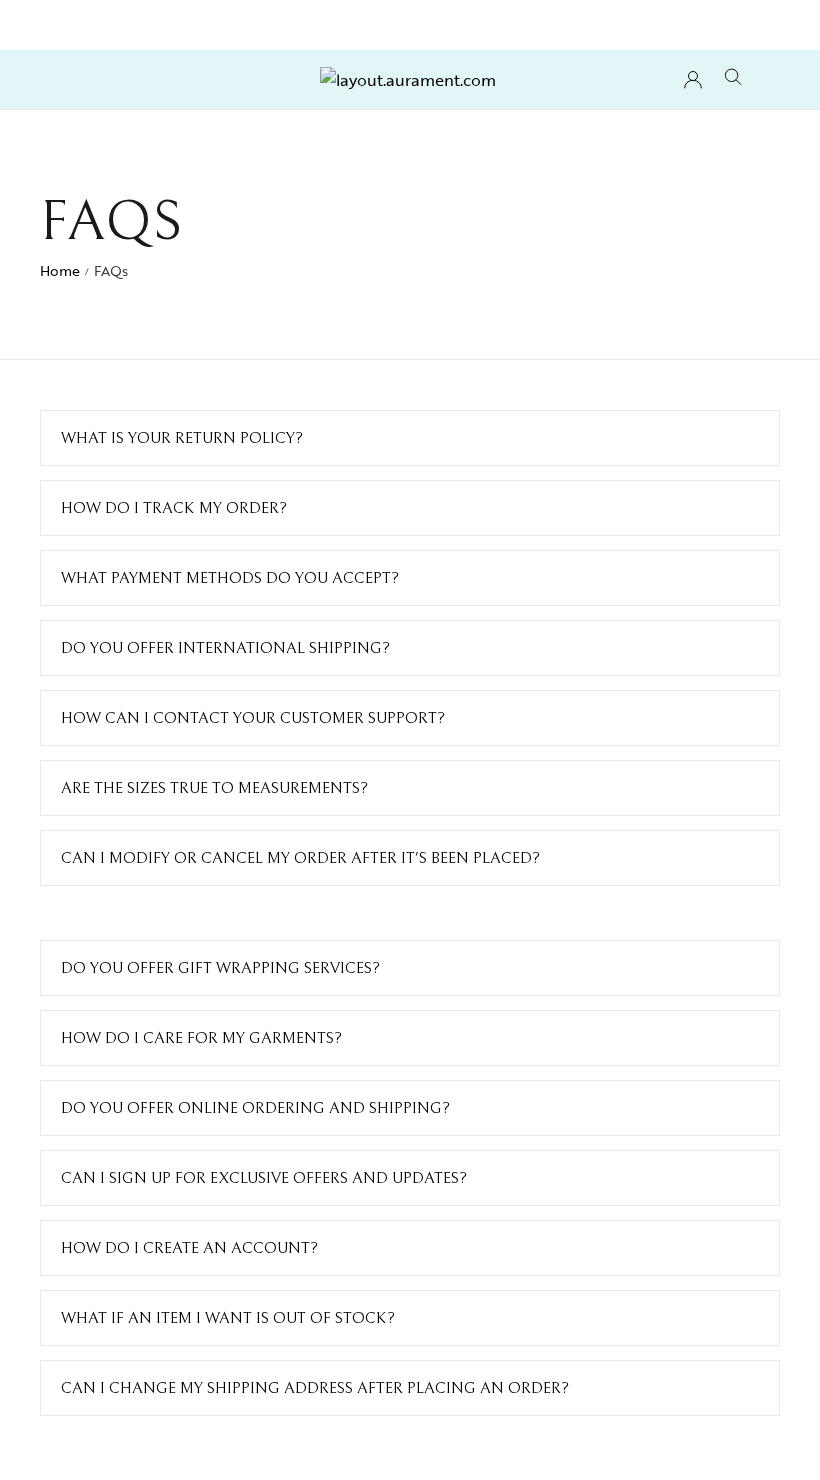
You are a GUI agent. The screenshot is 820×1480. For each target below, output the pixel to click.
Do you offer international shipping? (225, 648)
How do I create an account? (189, 1248)
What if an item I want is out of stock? (228, 1318)
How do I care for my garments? (201, 1038)
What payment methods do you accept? (230, 578)
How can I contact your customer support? (253, 718)
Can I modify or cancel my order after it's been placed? (300, 858)
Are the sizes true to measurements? (214, 788)
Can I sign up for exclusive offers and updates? (264, 1178)
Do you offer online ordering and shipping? (255, 1108)
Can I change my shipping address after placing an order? (315, 1388)
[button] (410, 438)
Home (60, 270)
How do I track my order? (174, 508)
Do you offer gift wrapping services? (220, 968)
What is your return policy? (182, 438)
